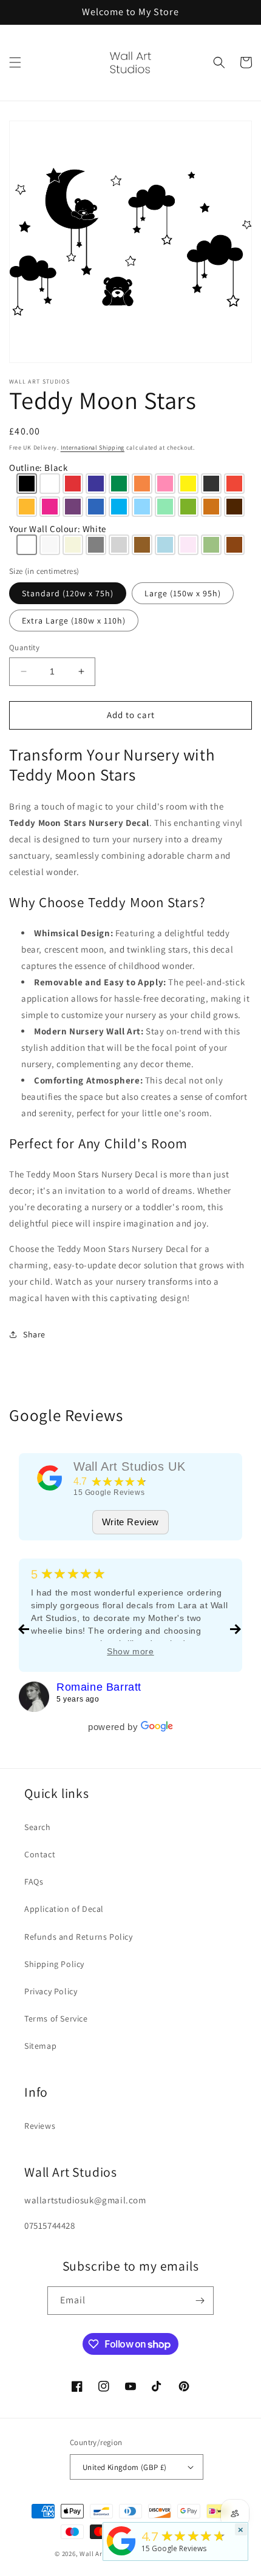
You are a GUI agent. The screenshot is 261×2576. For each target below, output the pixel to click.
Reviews (40, 2126)
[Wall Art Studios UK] (50, 1478)
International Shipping (93, 448)
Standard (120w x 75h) (68, 593)
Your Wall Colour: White (58, 529)
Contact (40, 1854)
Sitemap (40, 2046)
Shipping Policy (54, 1964)
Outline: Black (38, 468)
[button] (15, 62)
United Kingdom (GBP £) (125, 2467)
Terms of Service (56, 2019)
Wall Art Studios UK (129, 1466)
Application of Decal (64, 1909)
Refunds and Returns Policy (79, 1937)
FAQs (34, 1882)
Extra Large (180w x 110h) (74, 621)
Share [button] (34, 1334)
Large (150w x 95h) (183, 593)
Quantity (24, 647)
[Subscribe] (200, 2301)
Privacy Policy (51, 1991)
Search (38, 1827)
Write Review (130, 1522)
